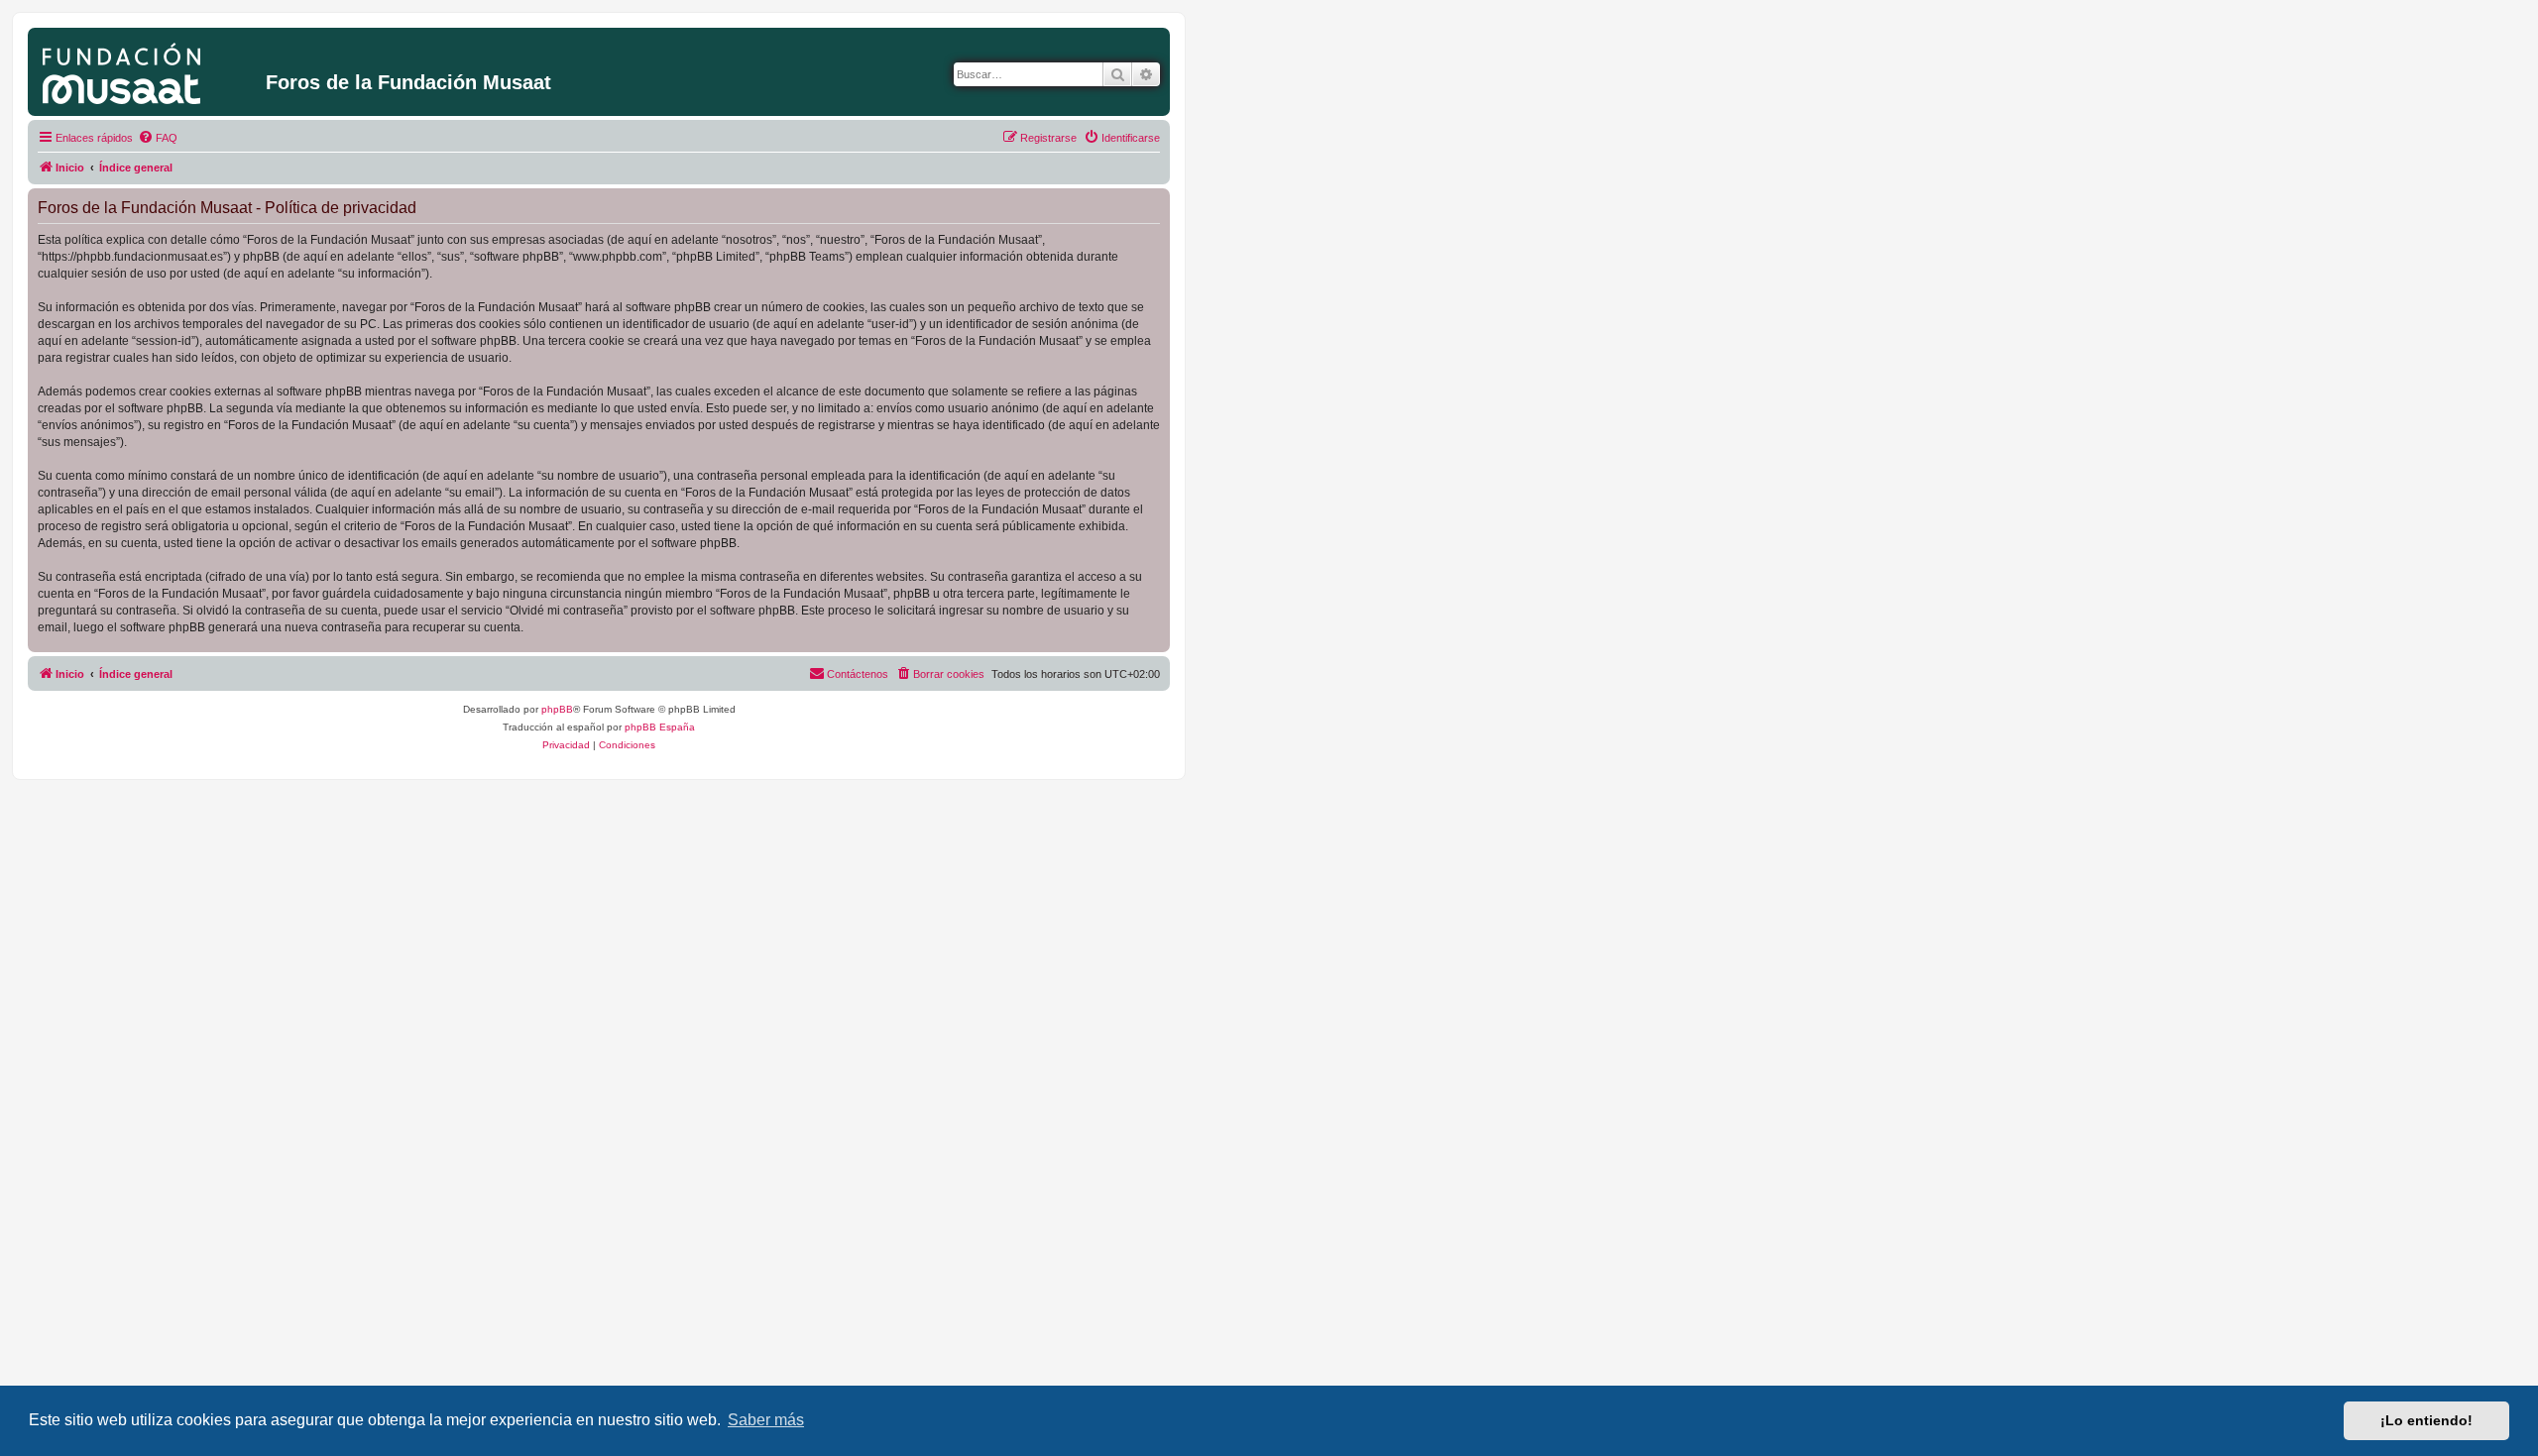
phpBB (557, 709)
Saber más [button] (766, 1420)
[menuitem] (158, 138)
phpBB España (660, 727)
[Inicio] (149, 69)
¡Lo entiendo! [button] (2426, 1420)
